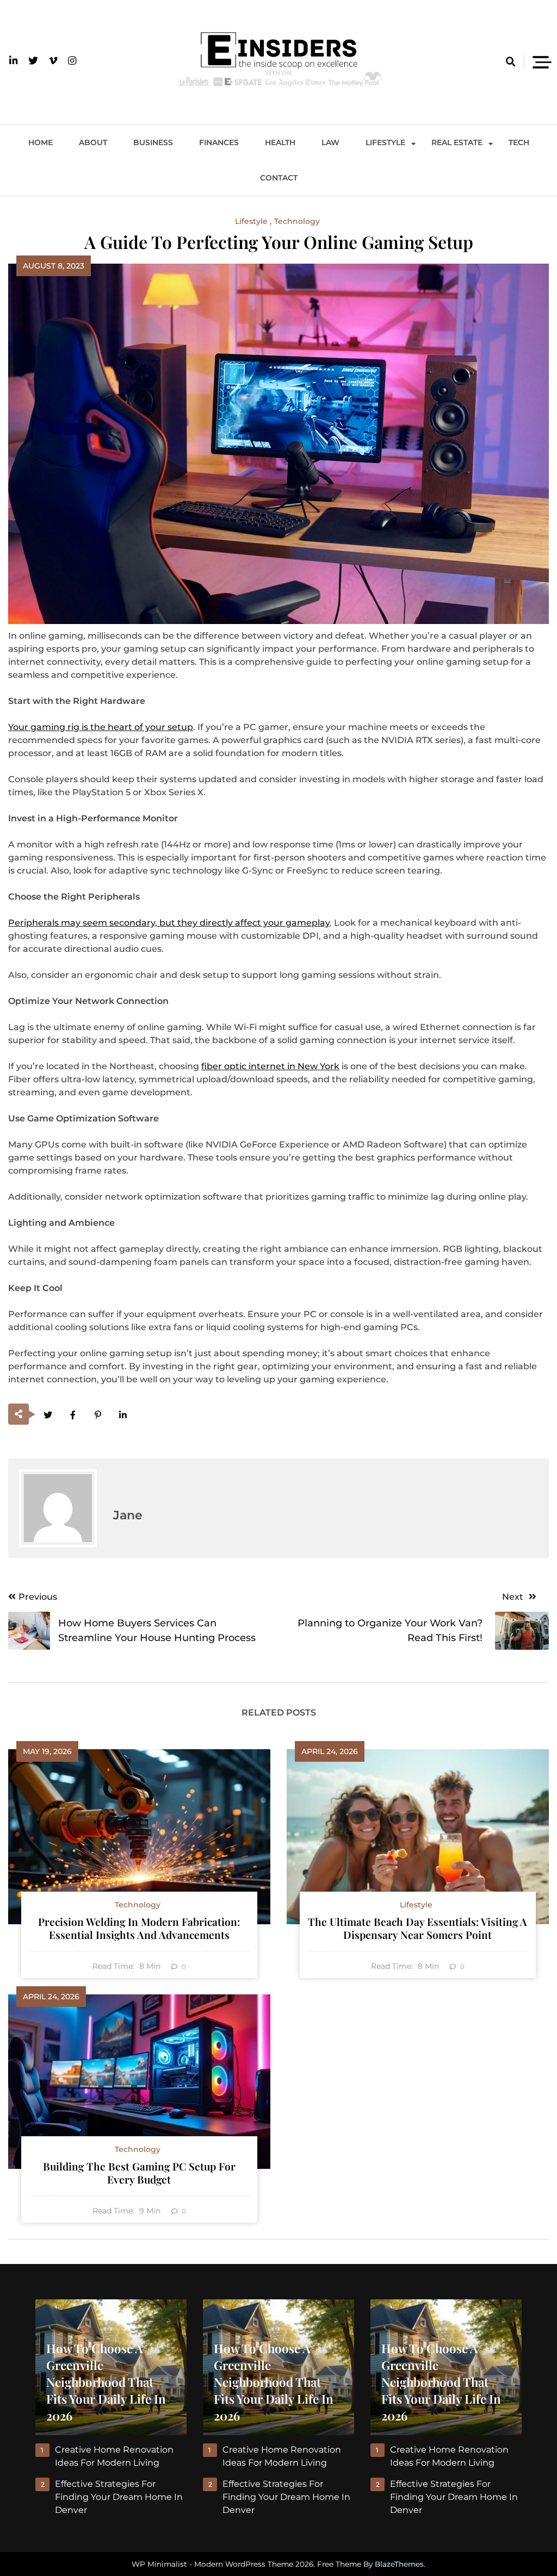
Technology (297, 221)
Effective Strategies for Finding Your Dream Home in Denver (119, 2497)
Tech (519, 142)
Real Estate (457, 142)
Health (280, 142)
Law (330, 142)
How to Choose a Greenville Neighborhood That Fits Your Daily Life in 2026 (106, 2382)
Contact (279, 178)
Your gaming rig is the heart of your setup (101, 727)
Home (41, 142)
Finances (219, 142)
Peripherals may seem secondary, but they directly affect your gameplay (169, 923)
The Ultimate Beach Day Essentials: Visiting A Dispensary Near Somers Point (417, 1928)
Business (153, 142)
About (93, 142)
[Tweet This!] (48, 1415)
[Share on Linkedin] (123, 1415)
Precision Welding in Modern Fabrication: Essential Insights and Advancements (139, 1928)
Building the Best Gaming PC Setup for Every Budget (139, 2173)
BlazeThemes (399, 2564)
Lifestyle (385, 142)
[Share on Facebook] (73, 1415)
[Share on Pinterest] (98, 1415)
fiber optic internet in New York (270, 1066)
